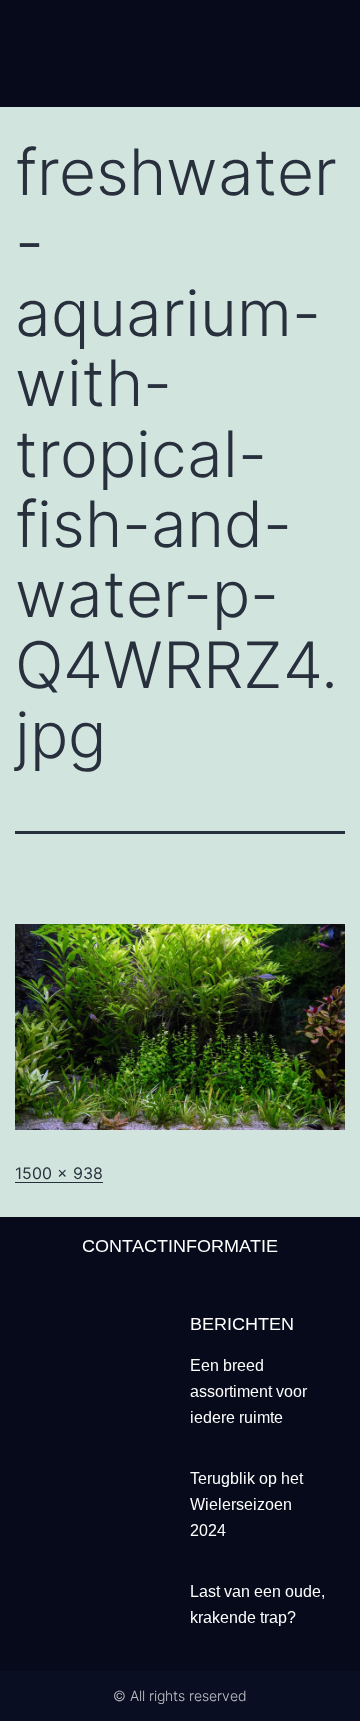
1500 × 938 (59, 1173)
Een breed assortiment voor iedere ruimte (248, 1391)
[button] (180, 80)
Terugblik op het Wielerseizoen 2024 (246, 1504)
